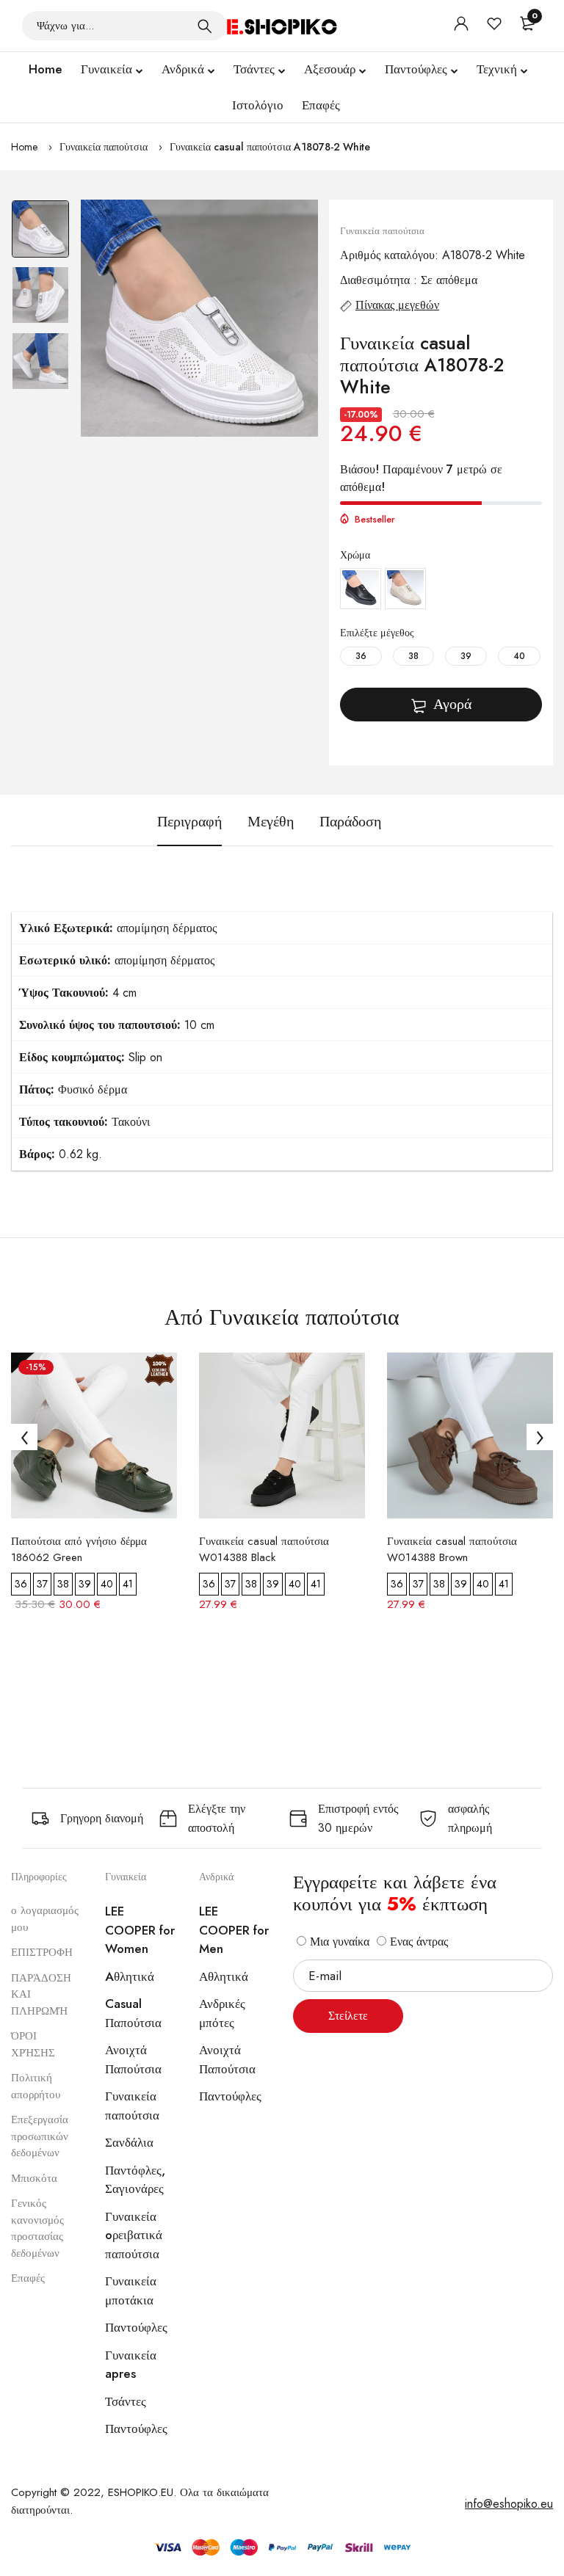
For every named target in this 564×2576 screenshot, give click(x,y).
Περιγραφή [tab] (189, 822)
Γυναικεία (106, 69)
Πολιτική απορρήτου (36, 2086)
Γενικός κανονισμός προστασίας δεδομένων (37, 2228)
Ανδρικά (183, 69)
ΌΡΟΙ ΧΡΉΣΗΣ (33, 2044)
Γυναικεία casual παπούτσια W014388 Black (264, 1549)
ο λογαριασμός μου (45, 1919)
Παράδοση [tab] (350, 822)
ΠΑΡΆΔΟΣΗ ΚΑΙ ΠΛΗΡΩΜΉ (41, 1994)
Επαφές (321, 105)
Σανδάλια (129, 2142)
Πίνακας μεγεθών (397, 305)
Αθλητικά (224, 1976)
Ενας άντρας (417, 1942)
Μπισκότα (34, 2178)
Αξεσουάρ (330, 69)
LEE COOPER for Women (140, 1930)
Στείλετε (348, 2016)
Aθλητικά (130, 1976)
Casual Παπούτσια (133, 2013)
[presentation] (24, 1437)
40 (519, 656)
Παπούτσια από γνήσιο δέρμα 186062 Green (79, 1549)
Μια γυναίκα (338, 1942)
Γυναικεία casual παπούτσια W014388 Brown (452, 1549)
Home (46, 69)
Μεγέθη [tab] (271, 822)
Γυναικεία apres (131, 2365)
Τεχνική (497, 69)
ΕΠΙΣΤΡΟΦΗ (42, 1952)
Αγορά (452, 704)
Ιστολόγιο (258, 105)
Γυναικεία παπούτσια (104, 147)
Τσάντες (254, 69)
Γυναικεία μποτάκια (131, 2291)
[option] (40, 233)
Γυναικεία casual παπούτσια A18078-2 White (270, 147)
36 (361, 656)
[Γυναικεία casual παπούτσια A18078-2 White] (199, 318)
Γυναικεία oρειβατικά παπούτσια (134, 2235)
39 (466, 656)
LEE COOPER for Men (234, 1930)
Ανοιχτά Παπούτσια (133, 2059)
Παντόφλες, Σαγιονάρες (135, 2180)
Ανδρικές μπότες (222, 2013)
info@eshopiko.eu (509, 2504)
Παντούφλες (416, 69)
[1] (205, 26)
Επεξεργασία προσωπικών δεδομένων (40, 2136)
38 (413, 656)
